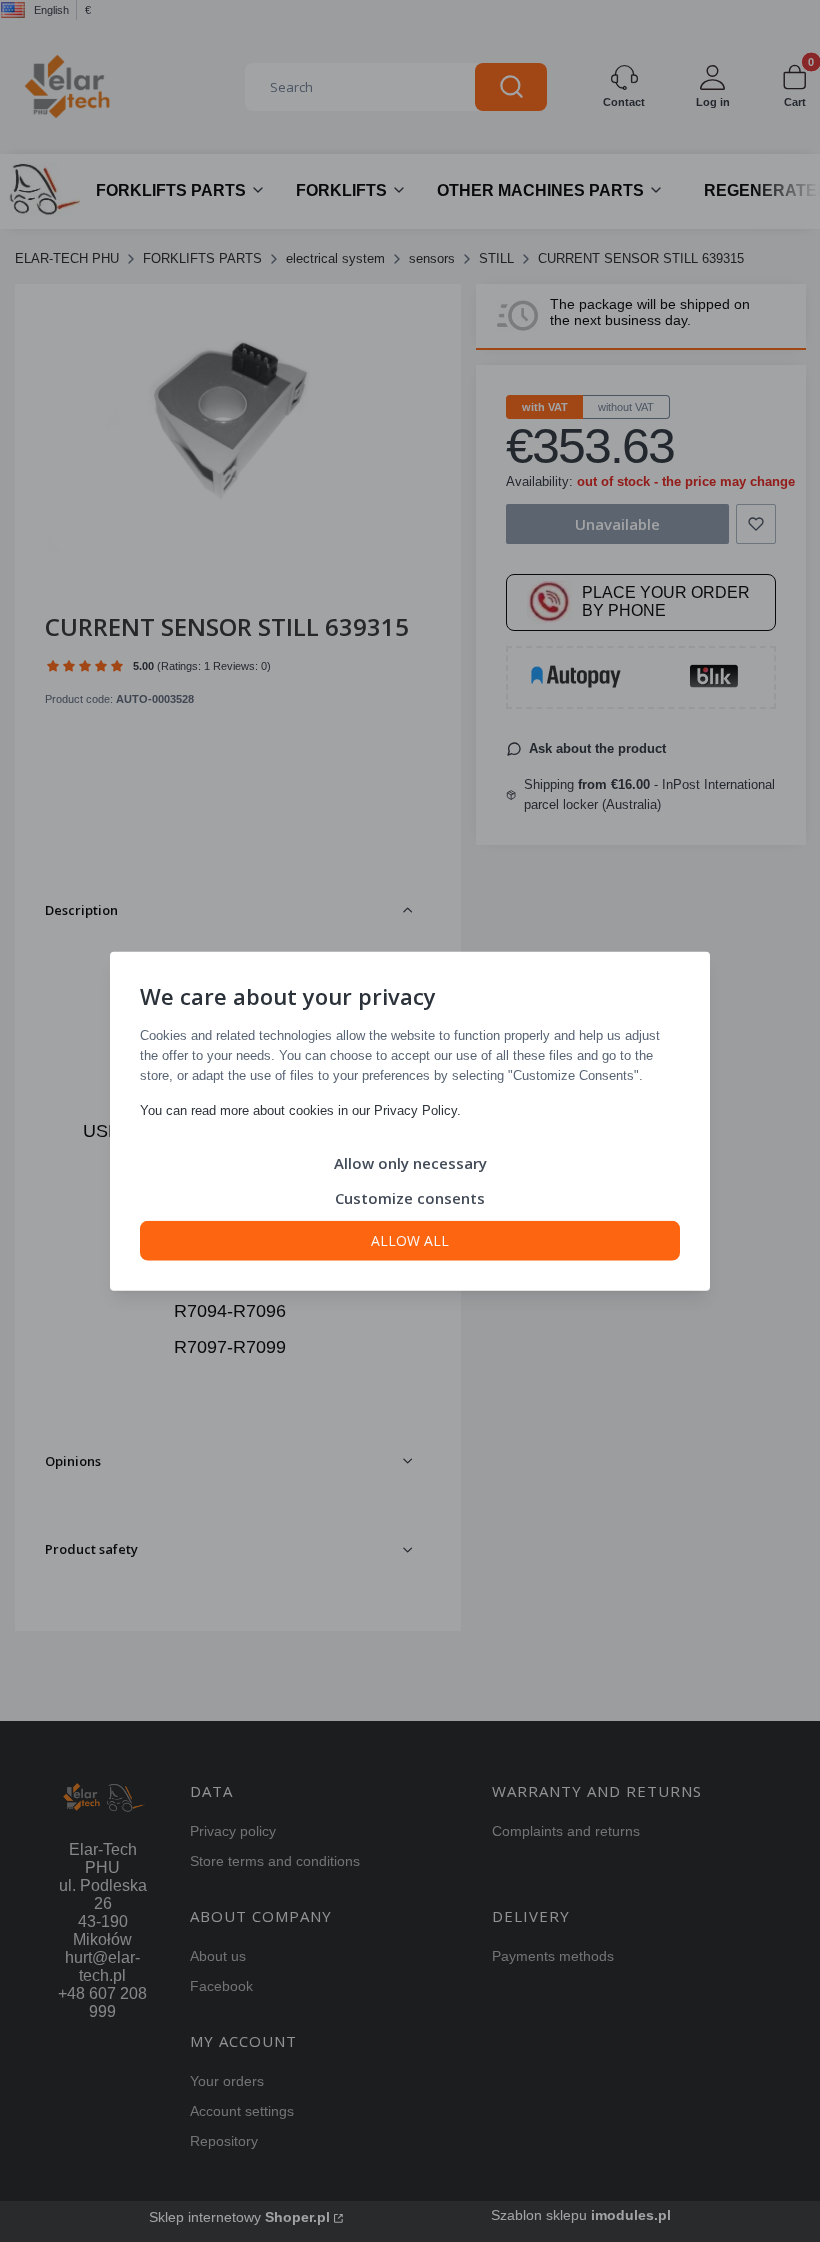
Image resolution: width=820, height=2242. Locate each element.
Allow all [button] (410, 1239)
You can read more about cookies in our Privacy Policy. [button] (300, 1109)
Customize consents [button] (410, 1197)
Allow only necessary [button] (410, 1162)
